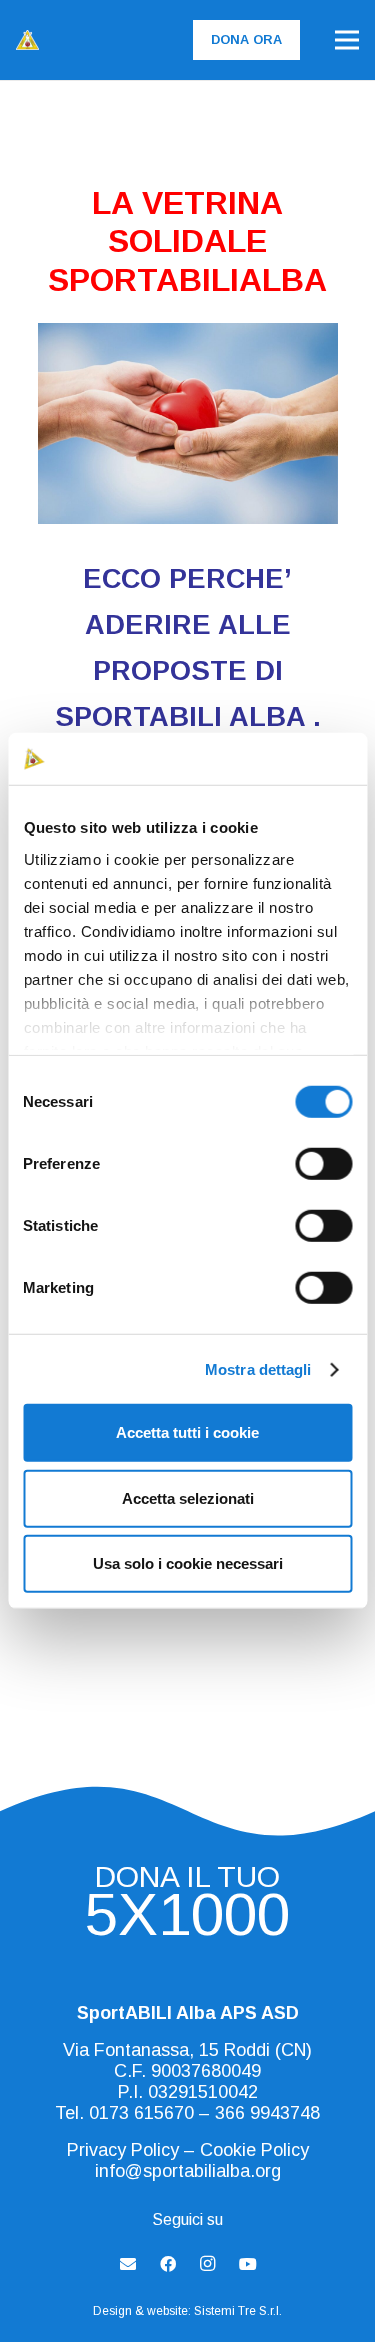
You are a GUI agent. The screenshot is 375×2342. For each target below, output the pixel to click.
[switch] (323, 1164)
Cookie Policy (254, 2150)
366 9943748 (267, 2113)
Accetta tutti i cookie (187, 1432)
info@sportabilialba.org (188, 2171)
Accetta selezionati (188, 1498)
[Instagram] (208, 2264)
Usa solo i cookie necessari (188, 1563)
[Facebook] (168, 2264)
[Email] (128, 2264)
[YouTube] (248, 2264)
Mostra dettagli (258, 1369)
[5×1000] (187, 1921)
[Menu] (347, 40)
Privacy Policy (123, 2150)
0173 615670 (141, 2113)
